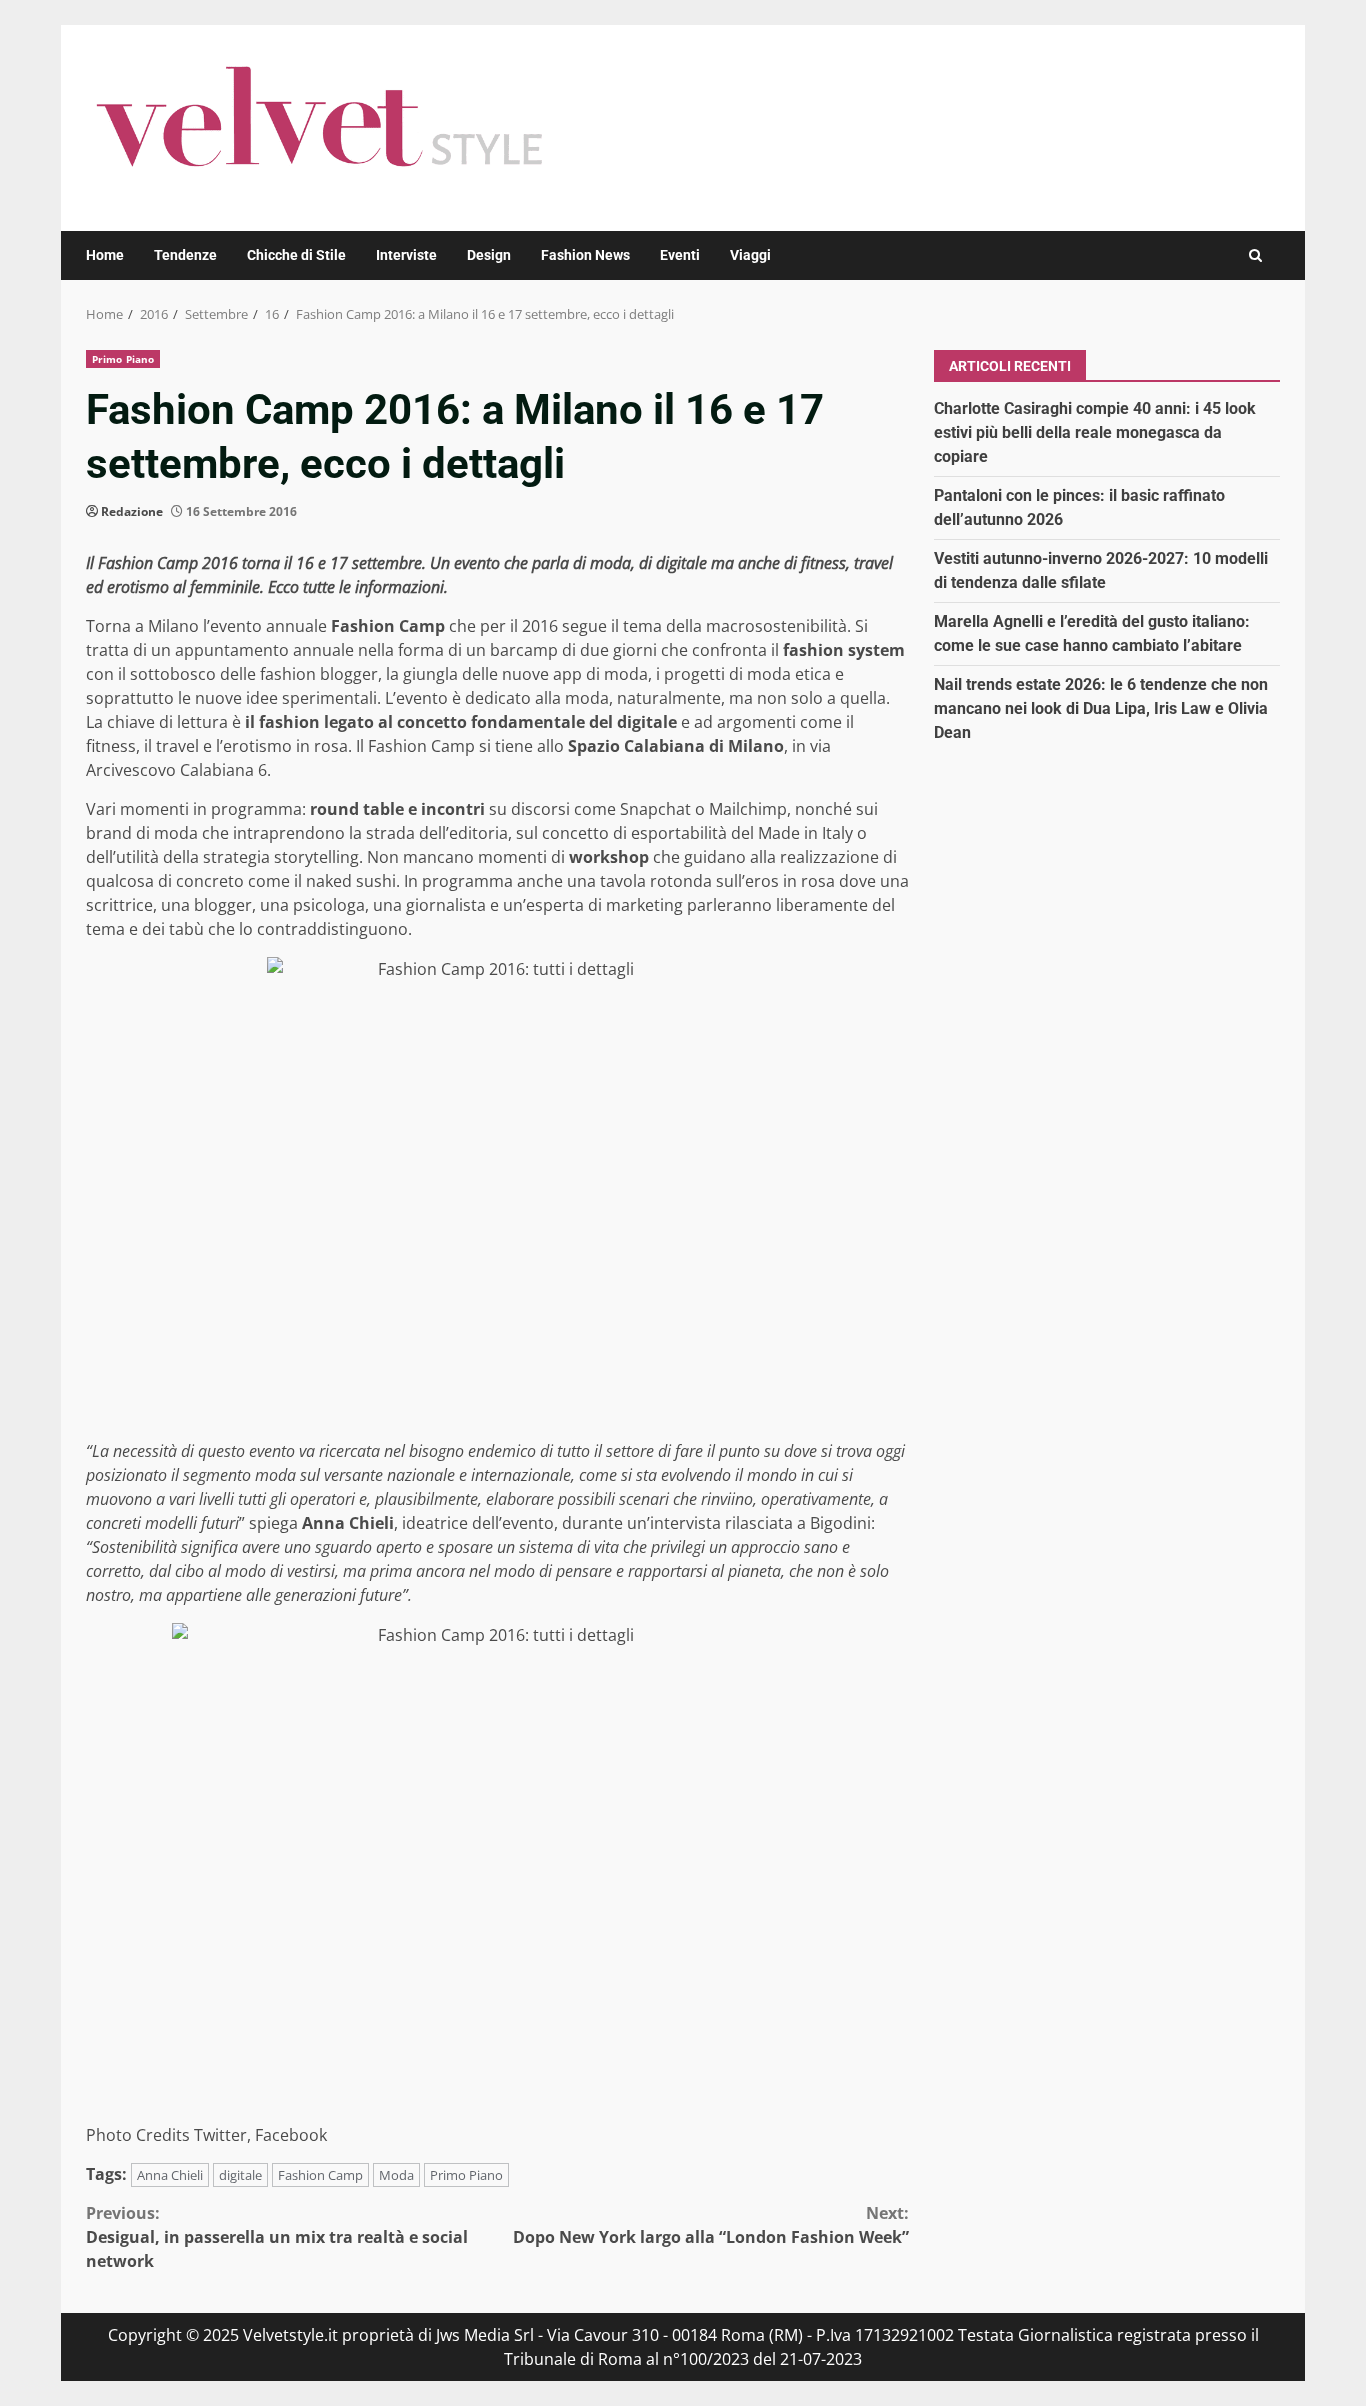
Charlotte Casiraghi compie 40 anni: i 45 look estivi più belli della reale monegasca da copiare (1095, 431)
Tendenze (185, 255)
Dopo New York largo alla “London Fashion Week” (711, 2225)
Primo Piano (123, 359)
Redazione (132, 511)
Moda (396, 2175)
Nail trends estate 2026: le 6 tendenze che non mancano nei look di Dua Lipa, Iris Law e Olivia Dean (1101, 707)
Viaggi (750, 255)
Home (105, 255)
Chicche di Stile (296, 255)
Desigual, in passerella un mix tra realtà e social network (277, 2237)
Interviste (406, 255)
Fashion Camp (320, 2175)
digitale (240, 2175)
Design (489, 255)
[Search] (1255, 255)
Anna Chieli (170, 2175)
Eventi (680, 255)
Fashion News (585, 255)
